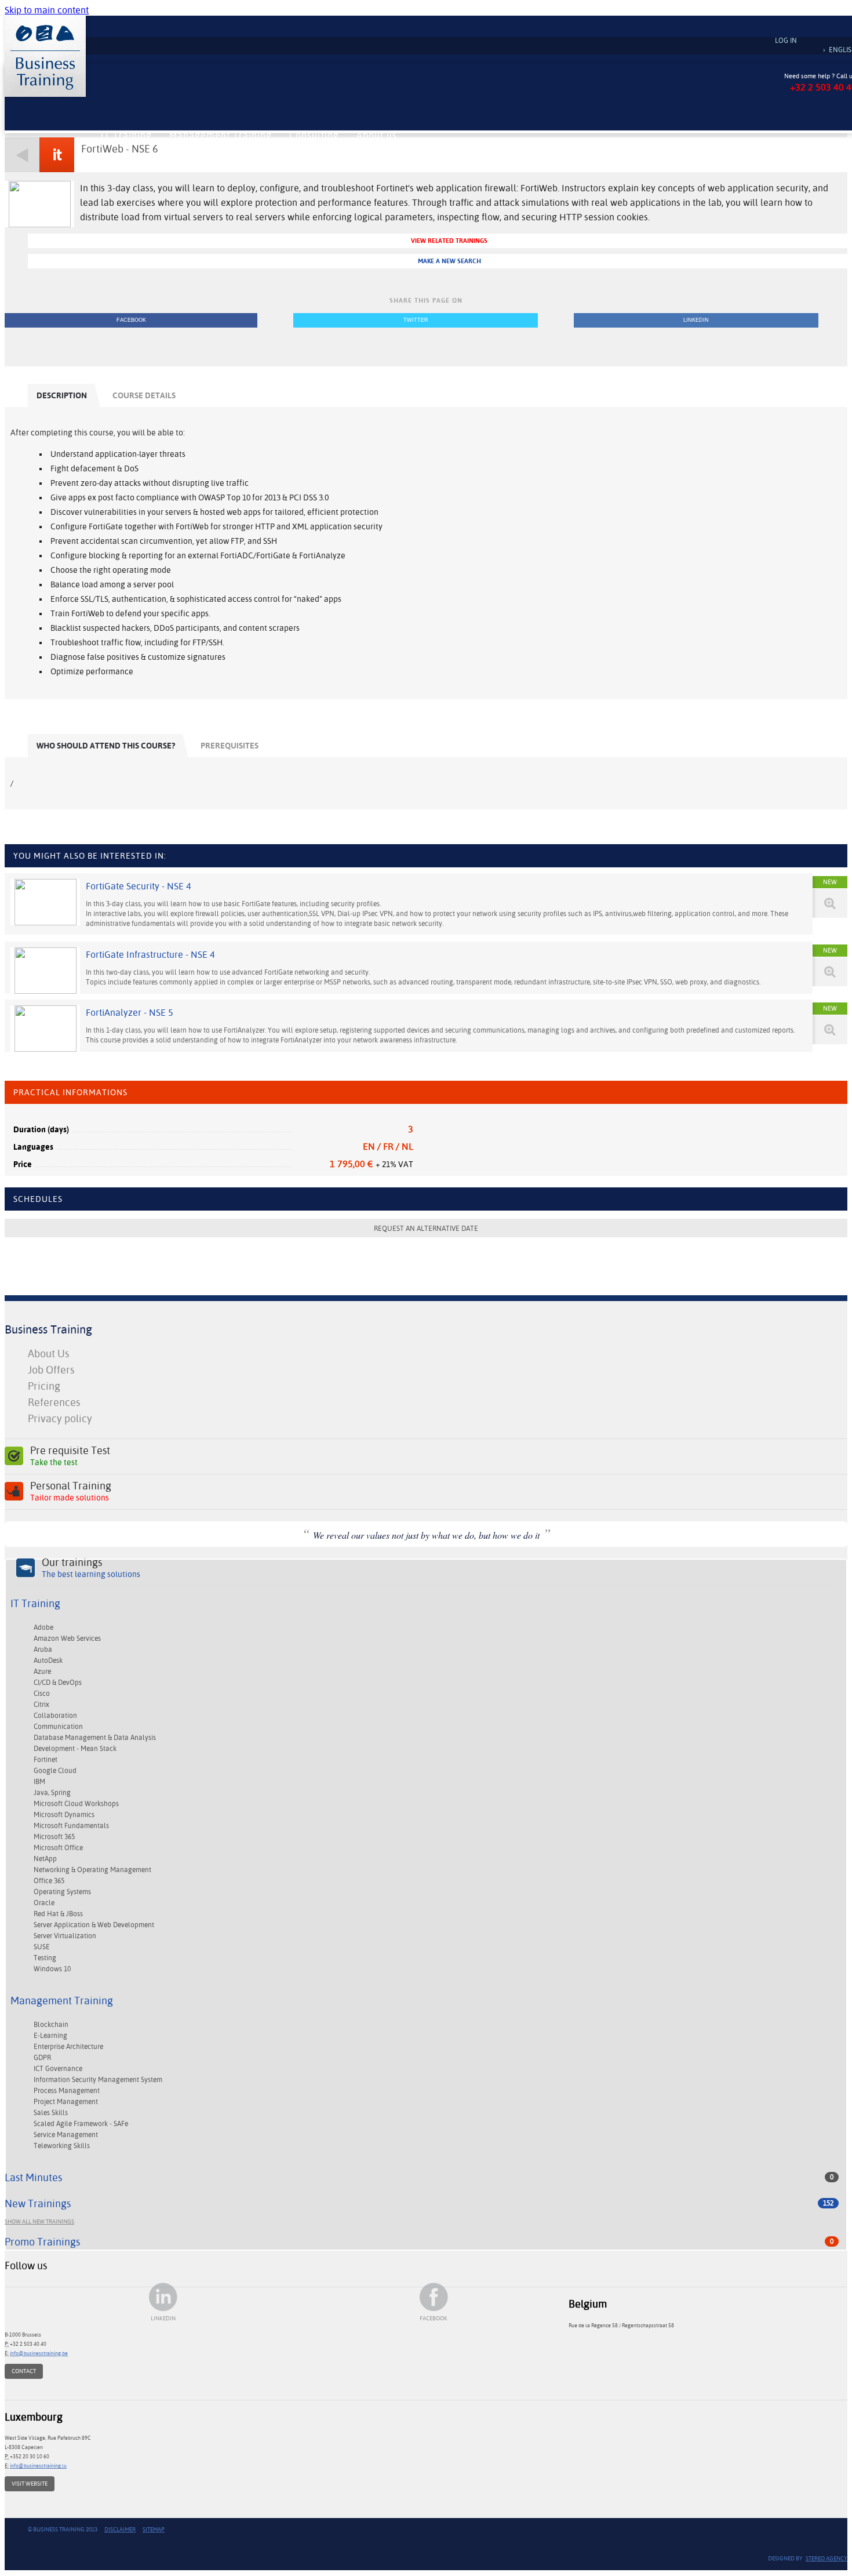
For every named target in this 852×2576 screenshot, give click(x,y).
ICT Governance (58, 2069)
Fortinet (45, 1760)
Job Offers (51, 1370)
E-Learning (50, 2036)
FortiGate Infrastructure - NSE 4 (150, 955)
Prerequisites (230, 746)
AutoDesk (48, 1661)
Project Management (66, 2102)
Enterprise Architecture (68, 2047)
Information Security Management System (98, 2080)
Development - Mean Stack (75, 1749)
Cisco (42, 1694)
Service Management (66, 2135)
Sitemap (154, 2529)
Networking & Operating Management (92, 1870)
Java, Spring (52, 1793)
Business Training (48, 1329)
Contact (24, 2371)
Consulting (314, 135)
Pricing (44, 1386)
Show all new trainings (39, 2221)
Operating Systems (62, 1892)
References (54, 1402)
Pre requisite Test (70, 1456)
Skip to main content (47, 10)
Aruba (43, 1649)
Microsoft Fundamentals (71, 1826)
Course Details (144, 395)
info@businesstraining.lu (38, 2466)
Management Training (221, 135)
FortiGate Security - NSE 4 (139, 886)
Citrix (41, 1705)
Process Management (67, 2091)
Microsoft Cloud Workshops (76, 1804)
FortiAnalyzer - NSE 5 (130, 1013)
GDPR (42, 2058)
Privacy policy (60, 1418)
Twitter (416, 320)
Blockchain (51, 2025)
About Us (48, 1354)
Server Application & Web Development (94, 1925)
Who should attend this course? (106, 746)
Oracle (44, 1903)
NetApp (45, 1859)
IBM (39, 1782)
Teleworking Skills (62, 2146)
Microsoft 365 (54, 1837)
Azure (42, 1672)
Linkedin (696, 320)
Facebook (131, 320)
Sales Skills (51, 2113)
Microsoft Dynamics (64, 1815)
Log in (786, 41)
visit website (30, 2484)
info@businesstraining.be (39, 2353)
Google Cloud (55, 1771)
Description (62, 395)
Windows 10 (52, 1969)
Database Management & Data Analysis (95, 1738)
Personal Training (71, 1491)
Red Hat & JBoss (58, 1914)
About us (377, 135)
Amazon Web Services (67, 1638)
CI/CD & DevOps (58, 1683)
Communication (58, 1727)
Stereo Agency (826, 2558)
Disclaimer (120, 2529)
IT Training (126, 135)
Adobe (43, 1627)
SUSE (42, 1947)
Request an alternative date (426, 1229)
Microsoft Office (58, 1848)
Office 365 (49, 1881)
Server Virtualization (65, 1936)
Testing (45, 1958)
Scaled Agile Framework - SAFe (81, 2124)
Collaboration (55, 1716)
